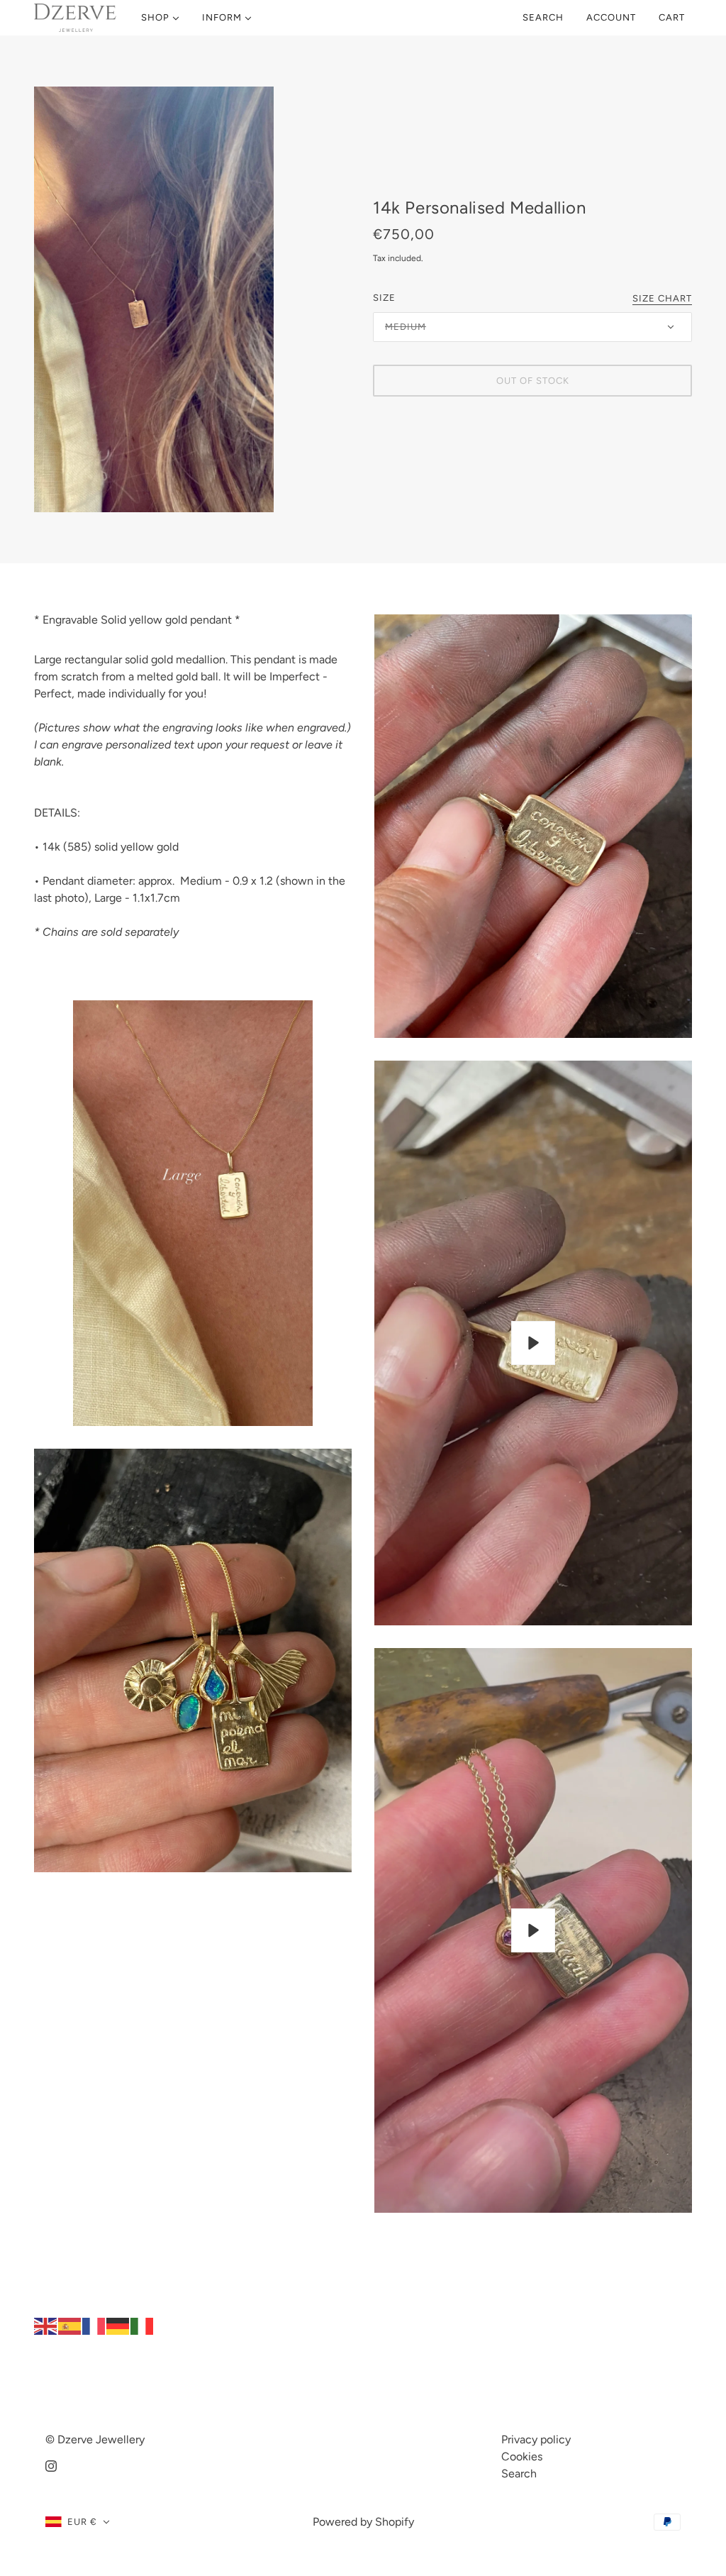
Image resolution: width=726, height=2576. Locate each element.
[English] (46, 2325)
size (384, 298)
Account (611, 17)
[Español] (70, 2325)
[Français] (94, 2325)
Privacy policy (536, 2439)
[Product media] (193, 1213)
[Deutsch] (118, 2325)
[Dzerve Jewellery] (75, 18)
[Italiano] (143, 2325)
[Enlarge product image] (192, 299)
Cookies (522, 2456)
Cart (673, 17)
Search (543, 17)
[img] (51, 2465)
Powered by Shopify (363, 2522)
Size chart (662, 299)
